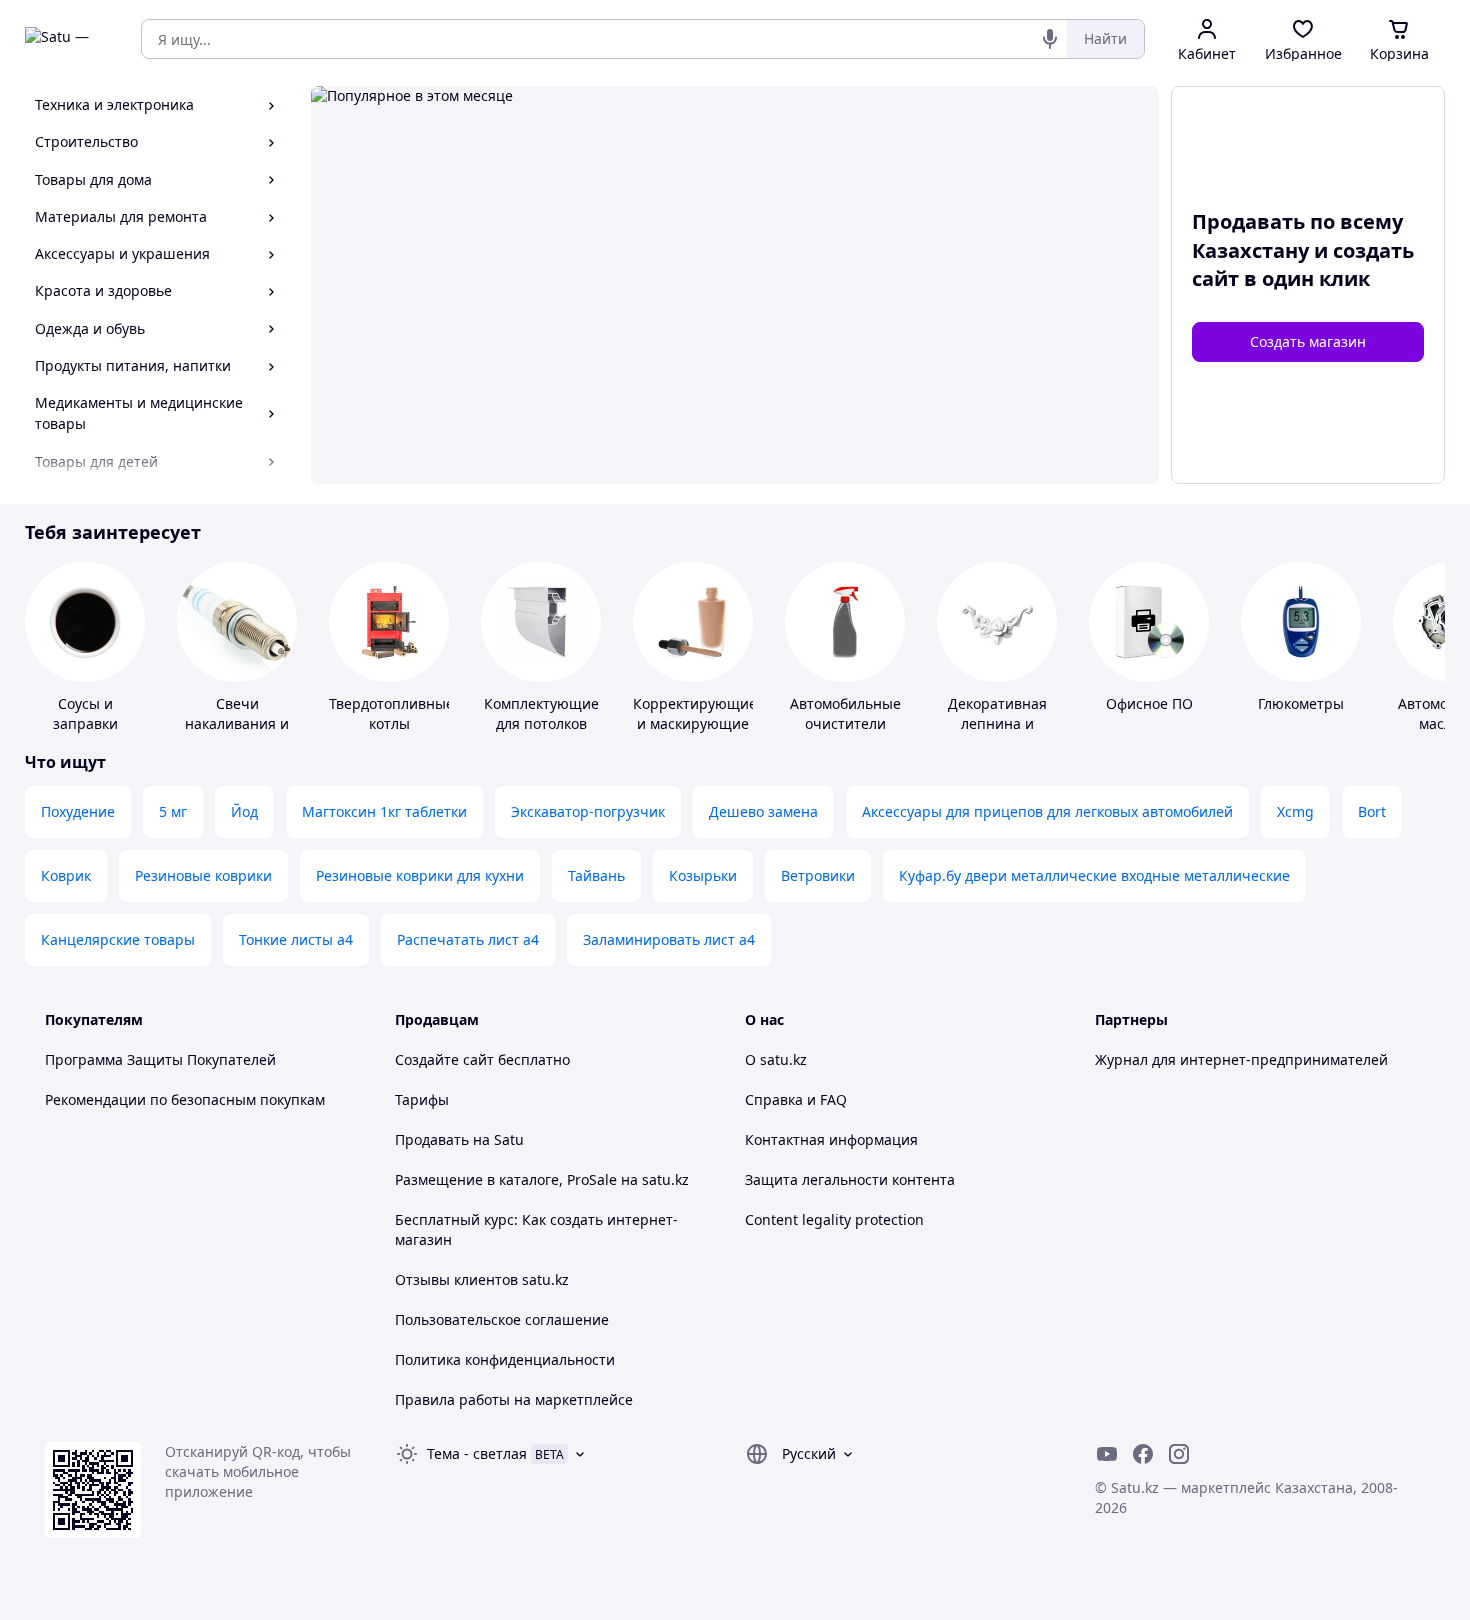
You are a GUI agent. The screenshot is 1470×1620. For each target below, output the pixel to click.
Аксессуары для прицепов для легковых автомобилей (1047, 811)
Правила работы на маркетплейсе (514, 1399)
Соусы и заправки (85, 713)
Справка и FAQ (796, 1099)
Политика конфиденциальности (505, 1359)
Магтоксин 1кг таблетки (384, 811)
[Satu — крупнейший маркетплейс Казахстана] (69, 39)
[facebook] (1143, 1454)
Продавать (432, 1139)
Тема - (477, 1453)
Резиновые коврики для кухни (420, 875)
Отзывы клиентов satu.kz (482, 1279)
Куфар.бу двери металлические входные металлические (1094, 875)
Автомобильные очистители (845, 713)
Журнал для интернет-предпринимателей (1241, 1059)
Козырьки (703, 875)
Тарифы (422, 1099)
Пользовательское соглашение (502, 1319)
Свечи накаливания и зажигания (237, 723)
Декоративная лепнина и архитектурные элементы (997, 733)
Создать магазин (1308, 341)
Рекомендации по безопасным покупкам (185, 1099)
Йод (244, 811)
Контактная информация (831, 1139)
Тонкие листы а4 (296, 939)
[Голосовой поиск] (1050, 39)
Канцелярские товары (118, 939)
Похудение (78, 811)
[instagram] (1179, 1454)
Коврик (66, 875)
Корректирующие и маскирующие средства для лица (695, 733)
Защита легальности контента (850, 1179)
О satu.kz (776, 1059)
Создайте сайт (444, 1059)
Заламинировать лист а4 (669, 939)
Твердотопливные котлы (391, 713)
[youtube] (1107, 1454)
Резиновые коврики (203, 875)
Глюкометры (1301, 703)
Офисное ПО (1149, 703)
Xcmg (1295, 811)
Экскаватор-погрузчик (588, 811)
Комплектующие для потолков (541, 713)
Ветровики (818, 875)
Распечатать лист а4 (468, 939)
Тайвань (596, 875)
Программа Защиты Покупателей (160, 1059)
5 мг (173, 811)
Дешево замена (763, 811)
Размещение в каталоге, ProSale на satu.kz (542, 1179)
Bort (1372, 811)
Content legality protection (834, 1219)
